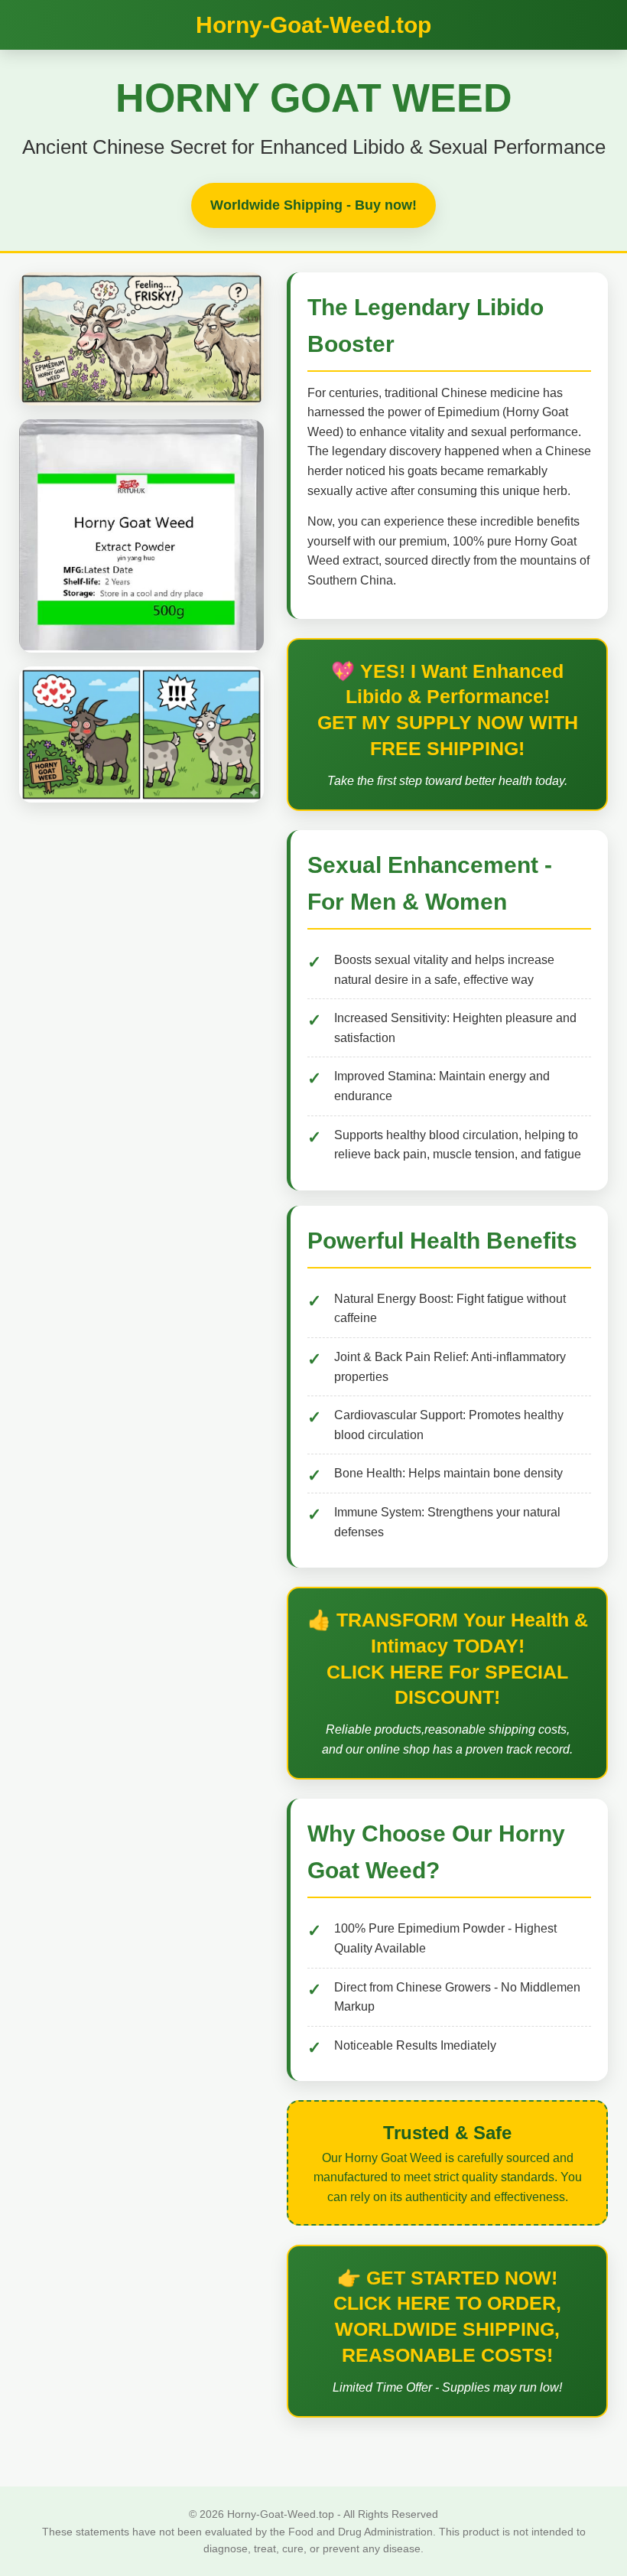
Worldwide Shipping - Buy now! (313, 205)
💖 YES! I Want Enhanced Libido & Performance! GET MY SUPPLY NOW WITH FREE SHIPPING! (448, 710)
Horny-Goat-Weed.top (313, 25)
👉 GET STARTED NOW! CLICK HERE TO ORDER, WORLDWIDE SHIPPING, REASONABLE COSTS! (447, 2316)
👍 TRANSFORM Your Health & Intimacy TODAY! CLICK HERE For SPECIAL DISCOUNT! (448, 1658)
